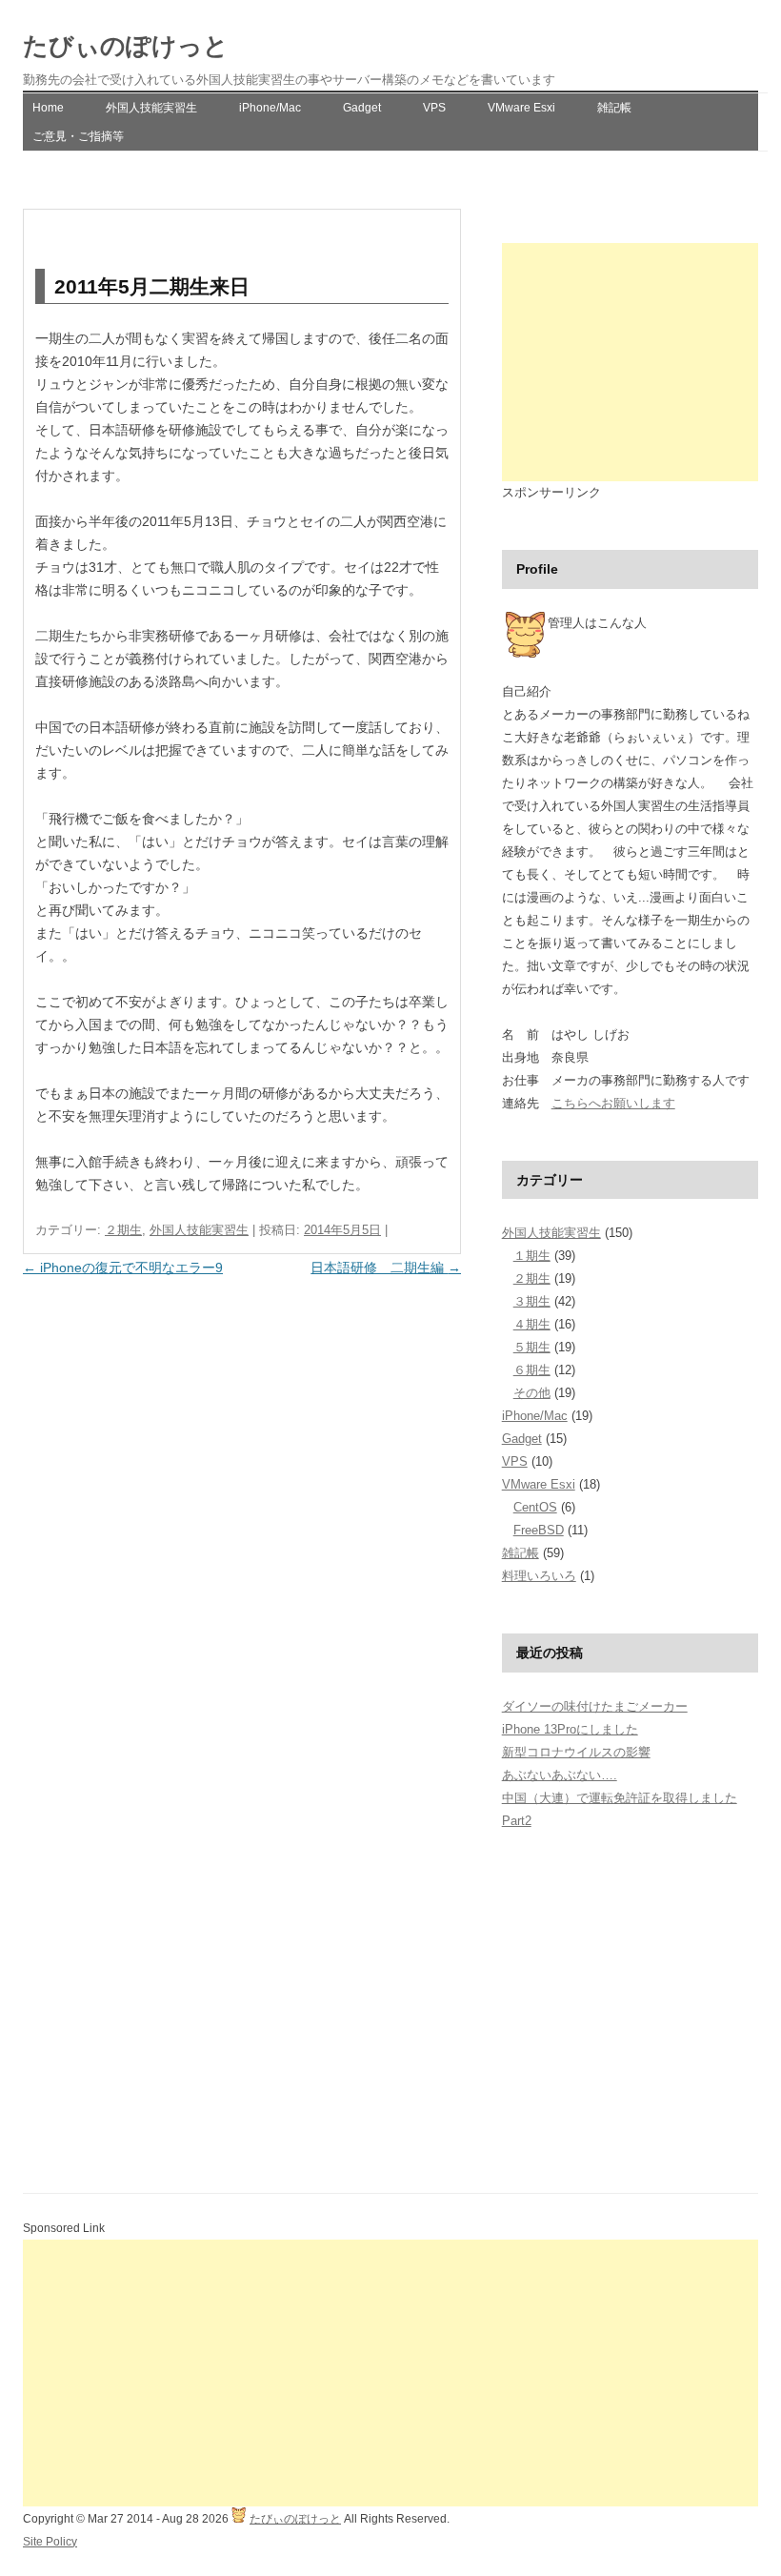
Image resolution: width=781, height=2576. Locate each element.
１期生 (532, 1256)
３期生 (532, 1301)
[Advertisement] (630, 362)
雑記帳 (614, 108)
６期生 (532, 1370)
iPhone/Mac (270, 108)
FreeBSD (539, 1530)
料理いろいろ (539, 1576)
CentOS (535, 1507)
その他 (532, 1393)
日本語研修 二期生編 (386, 1268)
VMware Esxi (521, 108)
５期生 (532, 1347)
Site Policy (50, 2542)
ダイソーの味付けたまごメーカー (595, 1706)
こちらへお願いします (613, 1103)
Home (48, 108)
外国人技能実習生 (151, 108)
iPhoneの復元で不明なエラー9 (123, 1268)
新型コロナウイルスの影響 (576, 1752)
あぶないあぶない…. (560, 1775)
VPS (434, 108)
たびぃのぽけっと (126, 46)
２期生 (123, 1230)
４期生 (532, 1324)
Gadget (362, 108)
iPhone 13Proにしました (570, 1729)
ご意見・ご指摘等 (78, 136)
